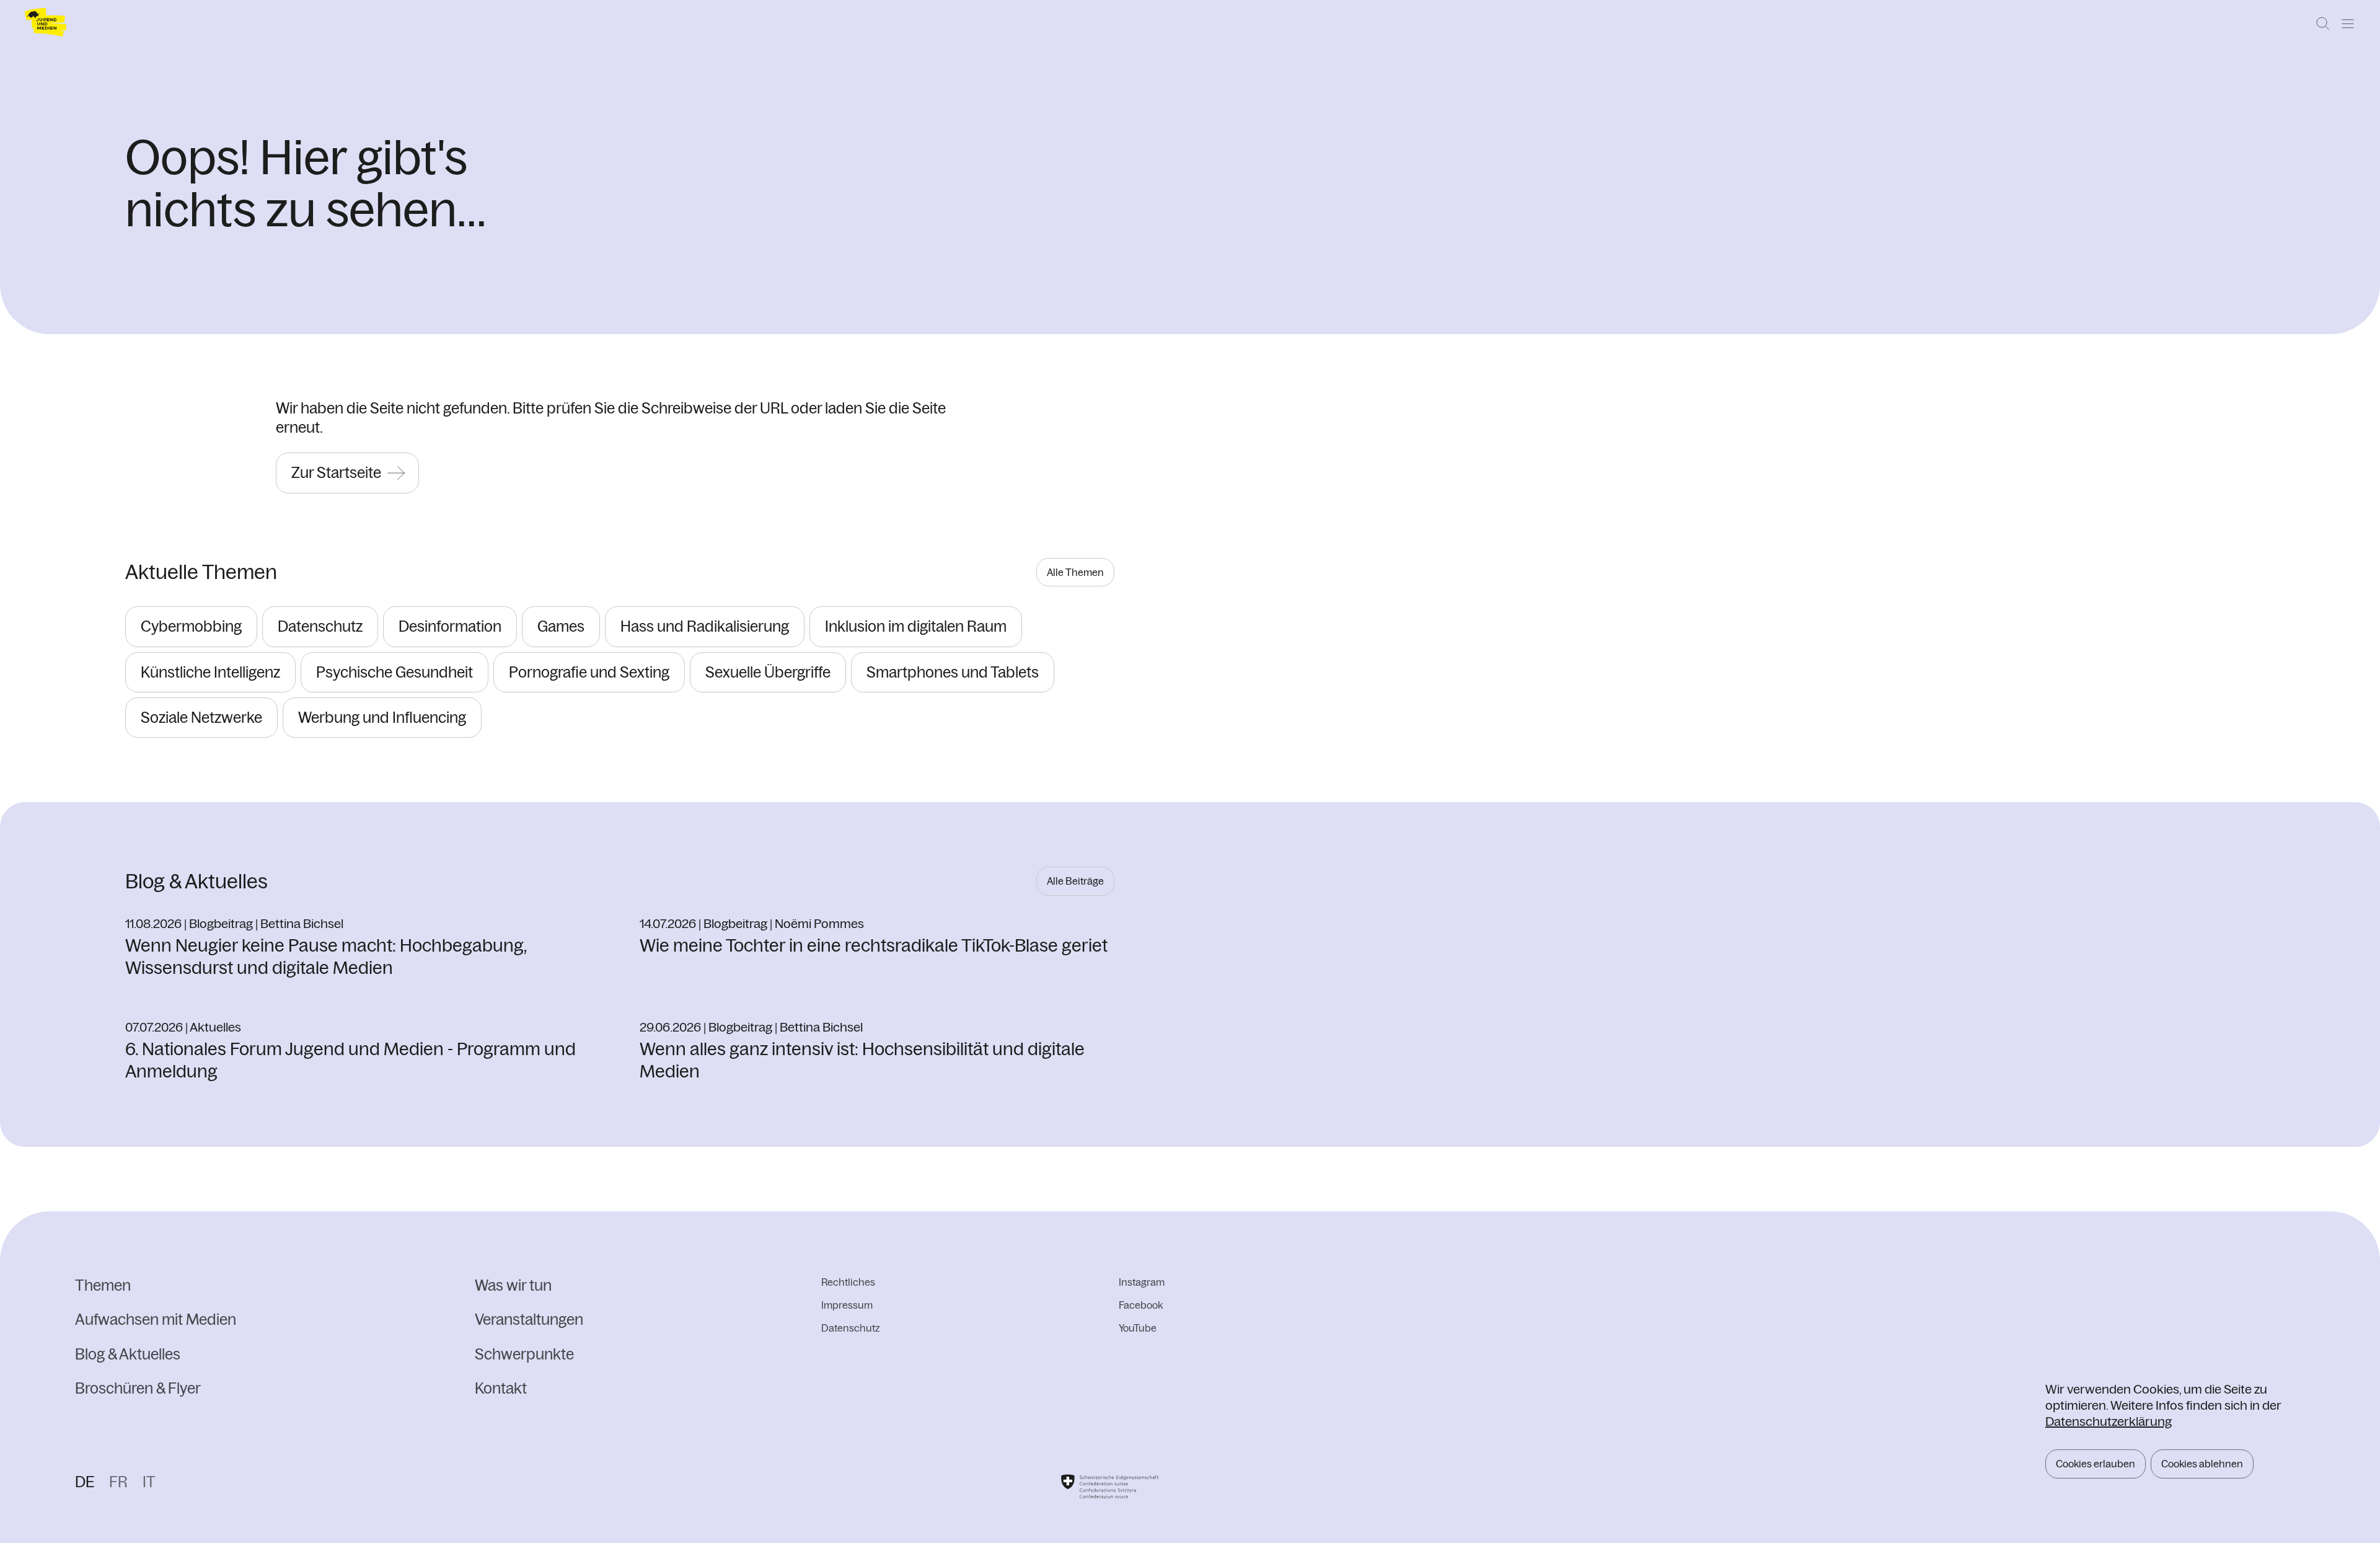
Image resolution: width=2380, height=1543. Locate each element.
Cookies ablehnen (2202, 1464)
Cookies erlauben (2096, 1464)
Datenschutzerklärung (2109, 1421)
